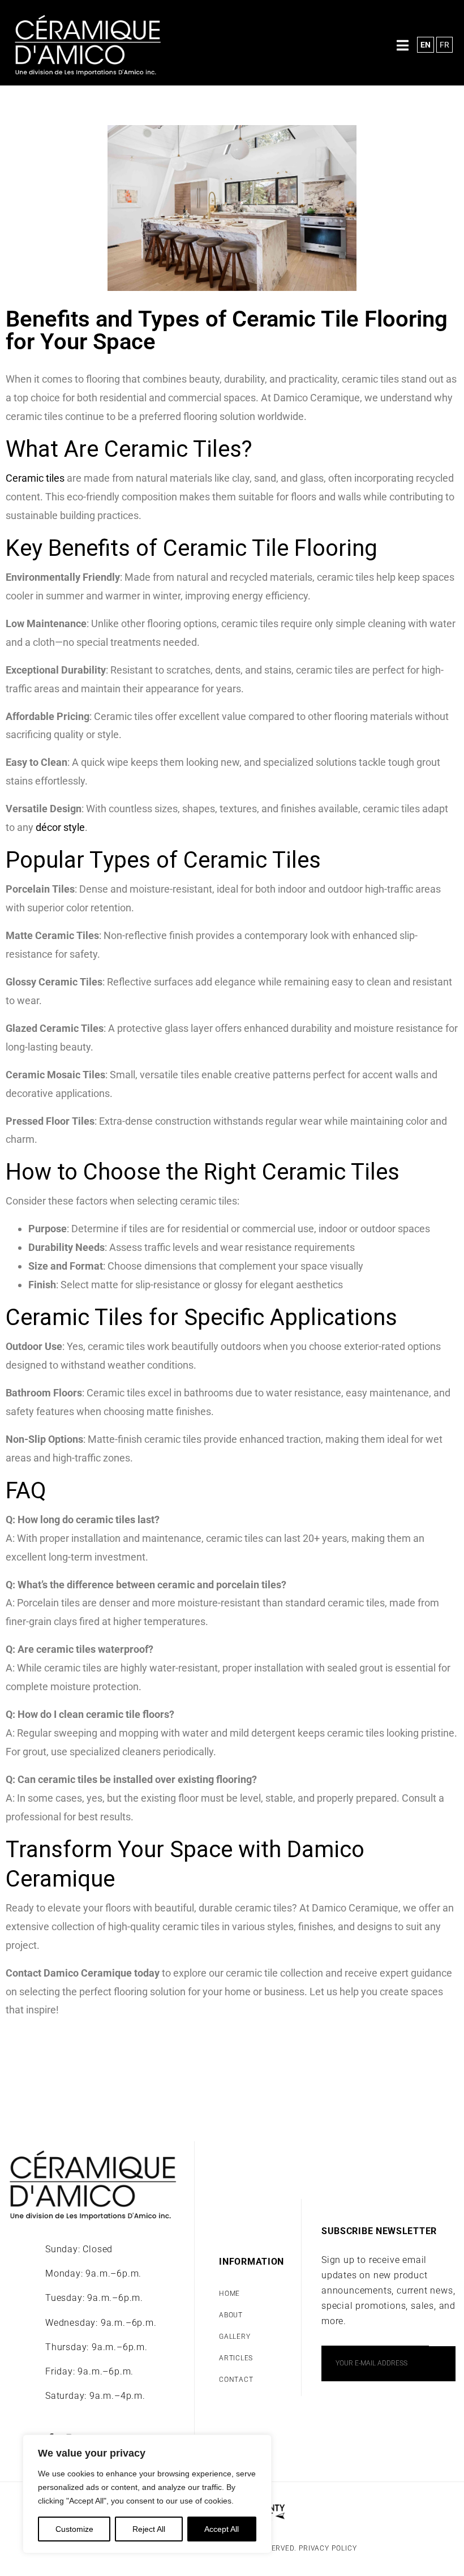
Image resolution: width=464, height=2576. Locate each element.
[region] (147, 2494)
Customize (74, 2529)
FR (444, 45)
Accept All (222, 2529)
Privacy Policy (328, 2548)
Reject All (149, 2529)
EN (426, 45)
